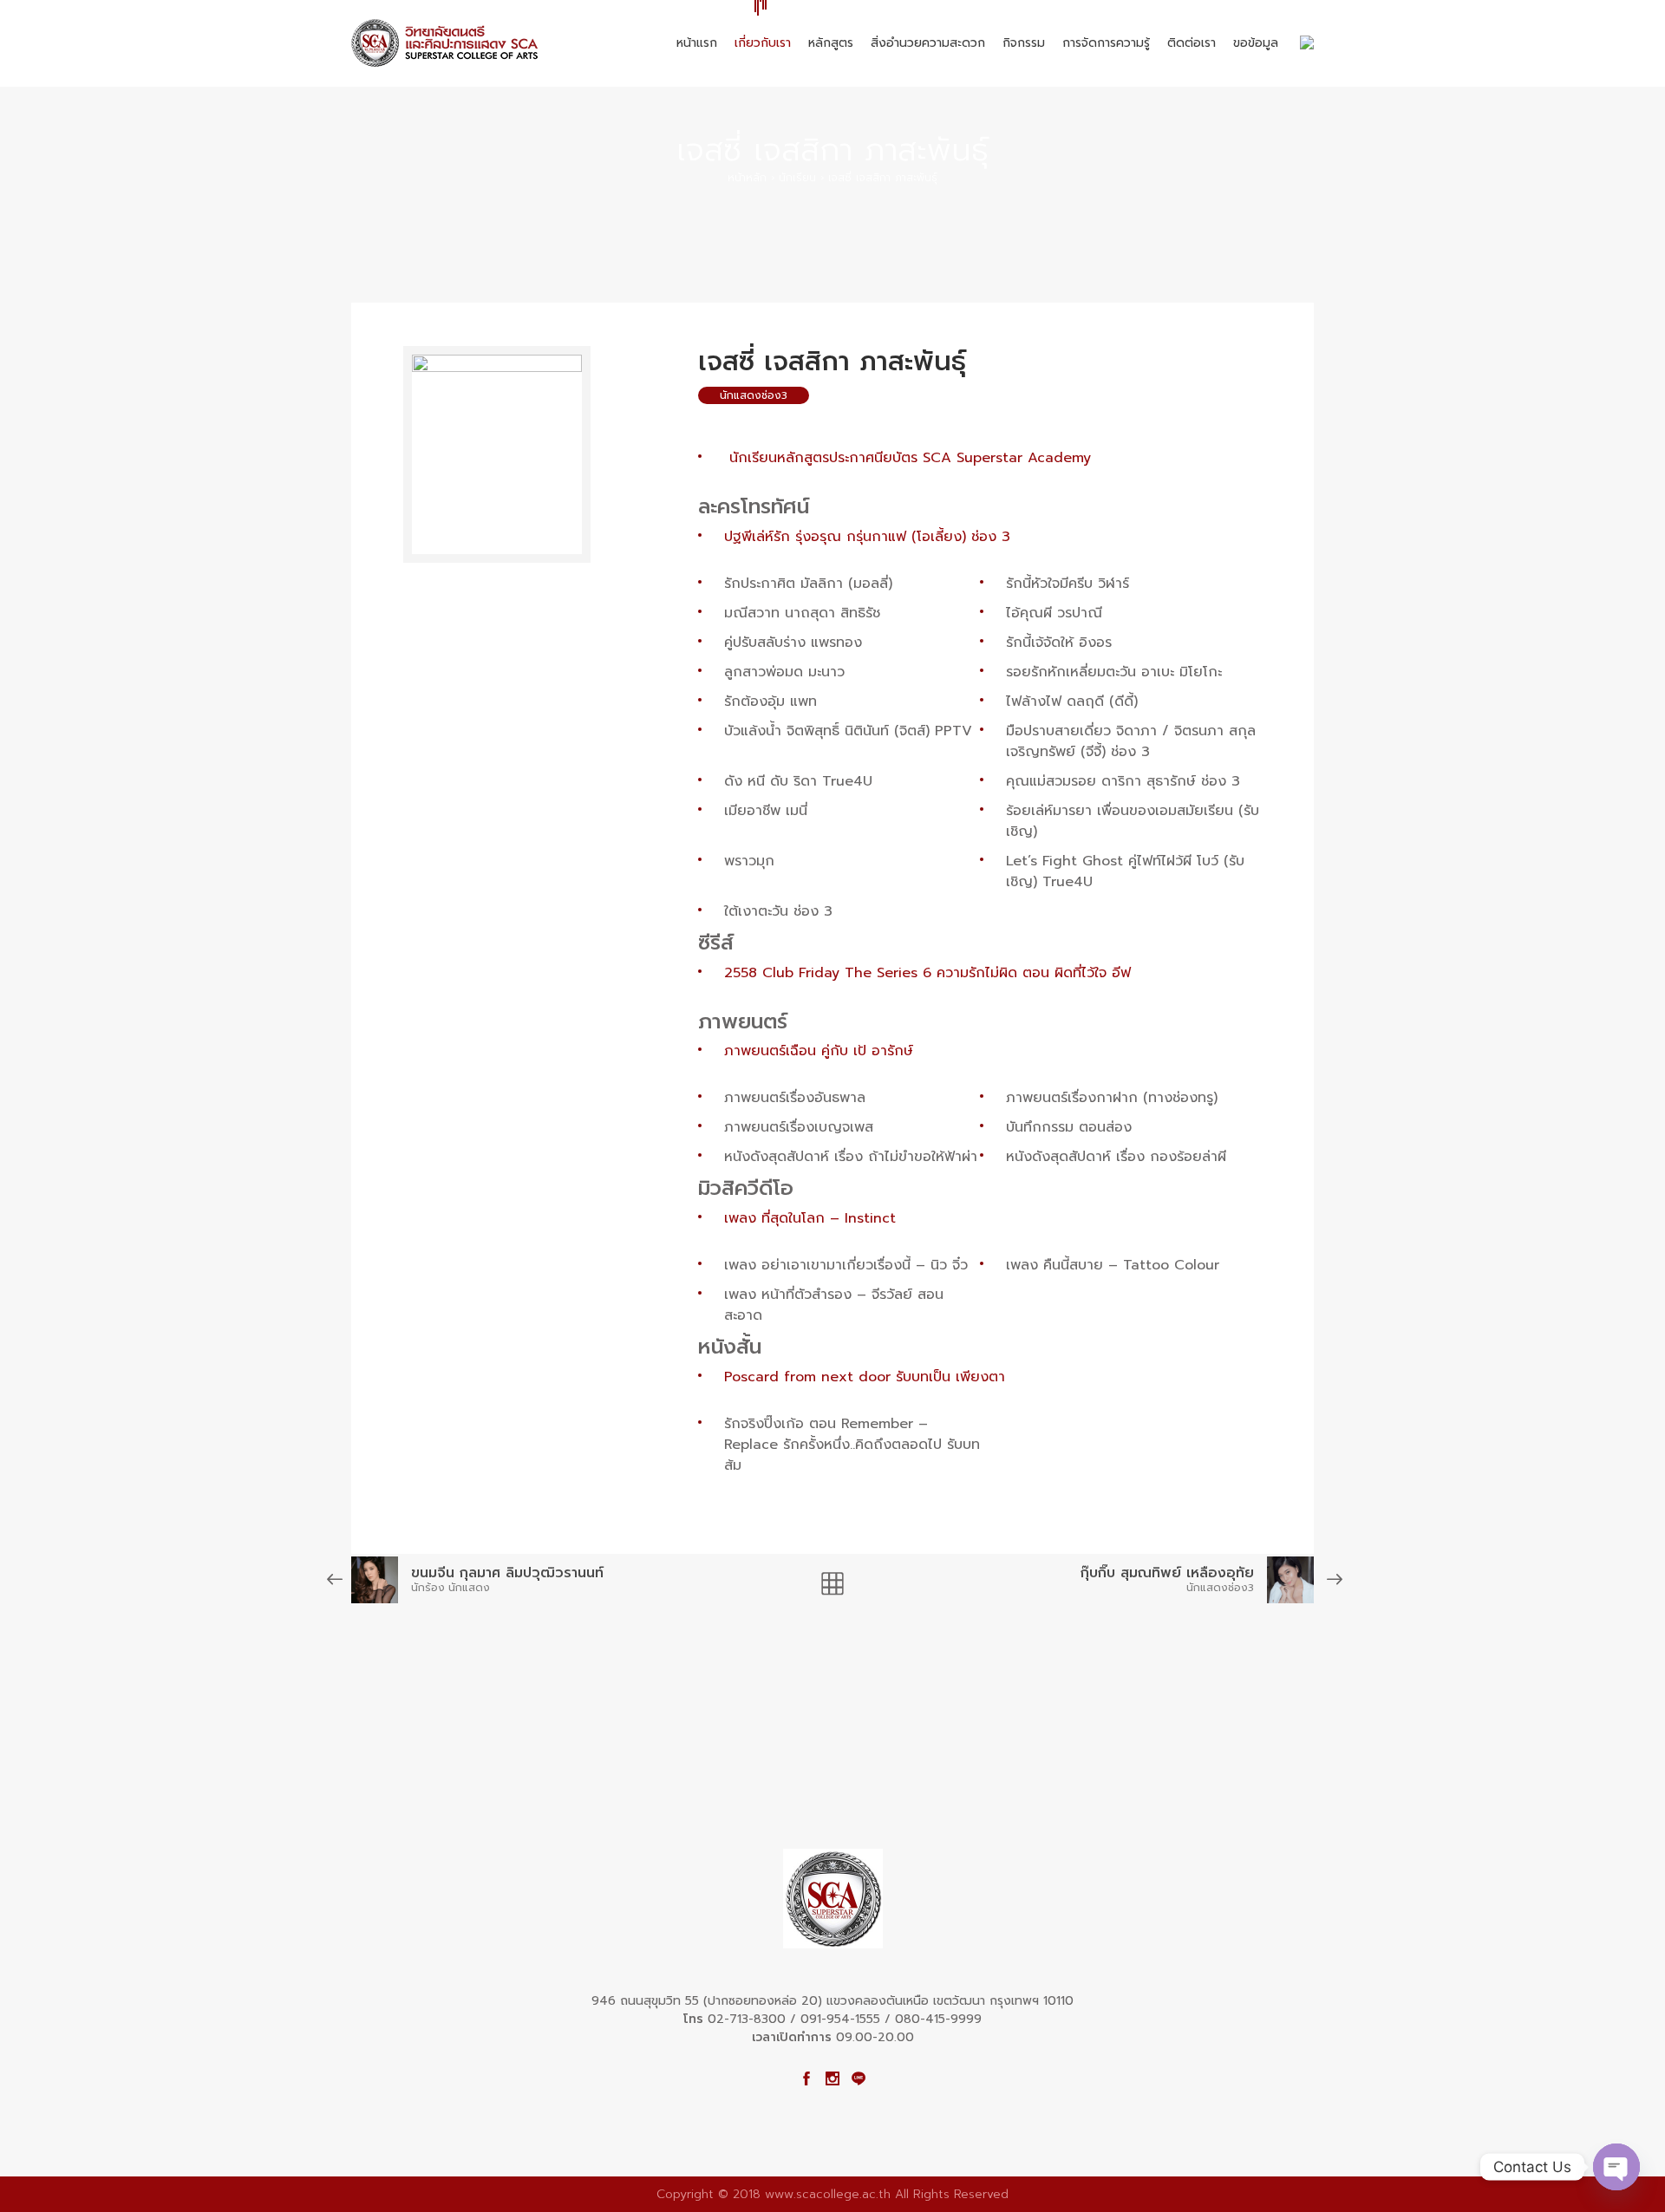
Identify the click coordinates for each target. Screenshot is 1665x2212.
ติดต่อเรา (1192, 43)
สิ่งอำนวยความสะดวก (928, 43)
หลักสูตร (831, 43)
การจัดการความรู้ (1106, 43)
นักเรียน (797, 178)
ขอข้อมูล (1256, 43)
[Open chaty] (1616, 2167)
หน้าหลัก (747, 178)
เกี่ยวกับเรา (763, 43)
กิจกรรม (1024, 43)
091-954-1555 (840, 2019)
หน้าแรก (697, 43)
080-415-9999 (938, 2019)
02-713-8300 (747, 2019)
